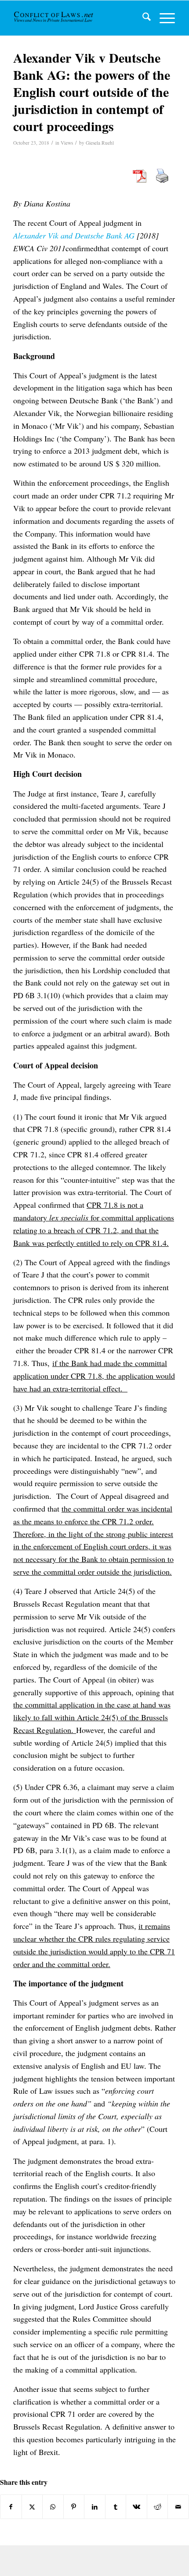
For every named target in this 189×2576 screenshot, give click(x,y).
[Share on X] (32, 2507)
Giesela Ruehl (100, 143)
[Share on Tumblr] (116, 2507)
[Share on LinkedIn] (95, 2507)
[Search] (142, 18)
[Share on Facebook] (11, 2507)
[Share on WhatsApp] (53, 2507)
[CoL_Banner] (54, 18)
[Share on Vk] (136, 2507)
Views (67, 143)
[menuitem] (142, 18)
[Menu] (163, 18)
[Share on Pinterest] (74, 2507)
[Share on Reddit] (158, 2507)
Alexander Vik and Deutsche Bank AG (75, 235)
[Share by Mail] (178, 2507)
